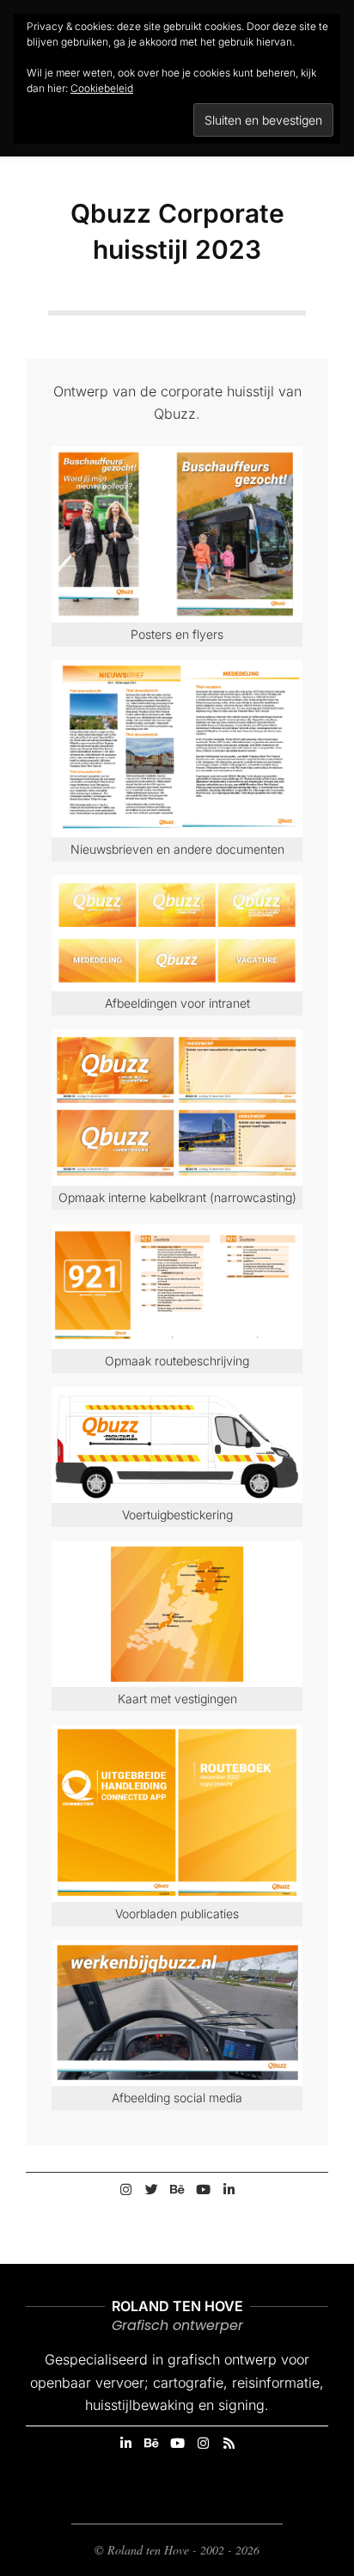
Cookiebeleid (102, 88)
